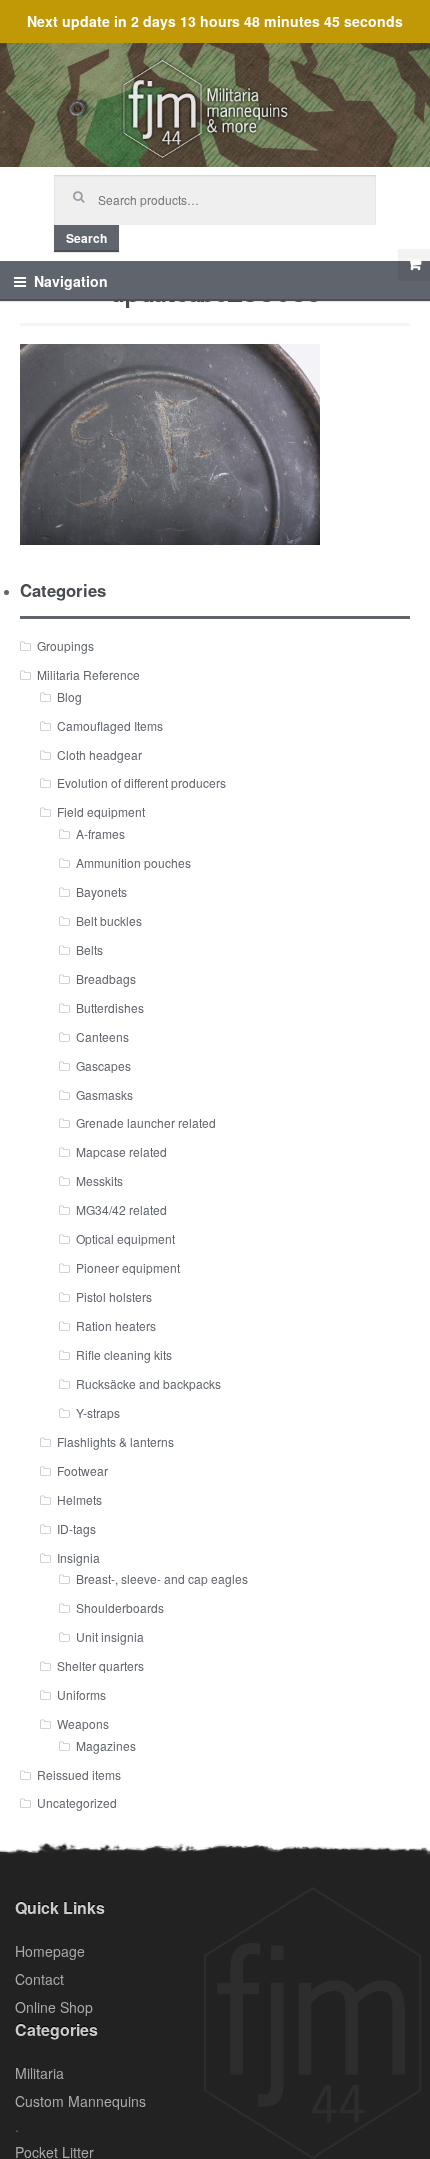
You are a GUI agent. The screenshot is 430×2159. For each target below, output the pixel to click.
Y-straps (98, 1412)
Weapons (83, 1723)
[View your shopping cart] (414, 265)
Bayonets (101, 891)
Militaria (39, 2073)
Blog (69, 696)
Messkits (99, 1180)
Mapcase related (121, 1151)
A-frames (100, 833)
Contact (39, 1979)
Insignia (78, 1557)
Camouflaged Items (110, 725)
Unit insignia (110, 1636)
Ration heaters (116, 1325)
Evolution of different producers (141, 782)
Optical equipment (125, 1238)
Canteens (102, 1036)
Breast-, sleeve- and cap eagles (162, 1578)
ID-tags (76, 1528)
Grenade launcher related (146, 1122)
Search (86, 238)
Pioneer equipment (128, 1267)
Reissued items (79, 1774)
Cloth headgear (99, 754)
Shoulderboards (120, 1607)
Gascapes (103, 1065)
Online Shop (54, 2007)
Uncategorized (77, 1802)
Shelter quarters (100, 1665)
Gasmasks (104, 1094)
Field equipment (101, 811)
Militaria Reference (88, 674)
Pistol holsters (114, 1296)
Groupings (65, 645)
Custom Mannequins (80, 2101)
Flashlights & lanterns (115, 1441)
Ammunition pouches (133, 862)
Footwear (82, 1470)
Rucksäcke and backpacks (148, 1383)
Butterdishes (110, 1007)
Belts (89, 949)
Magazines (106, 1745)
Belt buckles (109, 920)
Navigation (71, 281)
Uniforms (81, 1694)
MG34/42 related (121, 1209)
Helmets (79, 1499)
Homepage (50, 1951)
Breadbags (106, 978)
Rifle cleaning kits (124, 1354)
